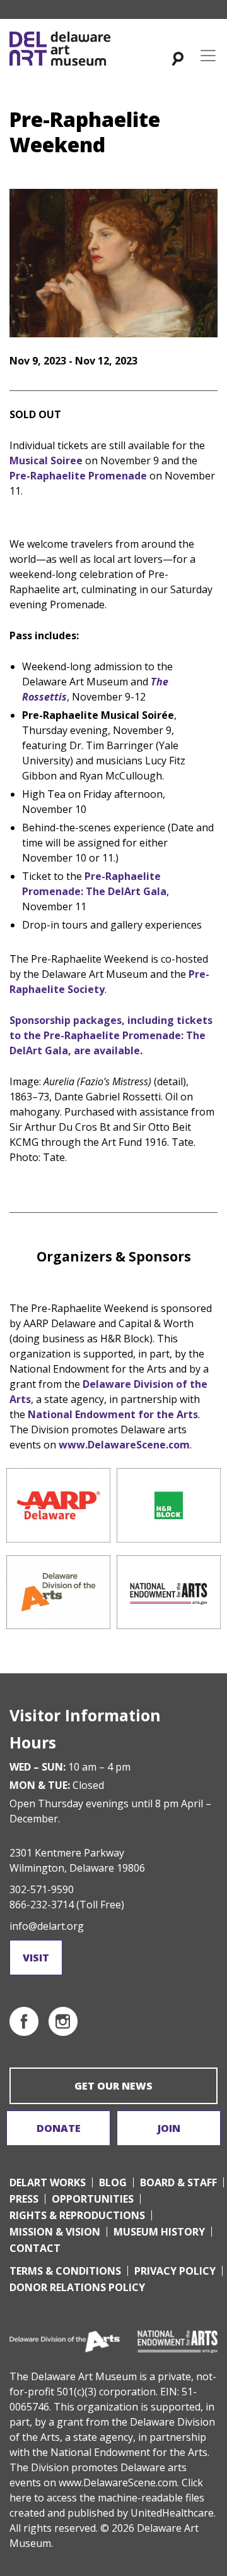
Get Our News (113, 2086)
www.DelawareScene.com (124, 1445)
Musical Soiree (46, 460)
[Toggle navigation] (208, 56)
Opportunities (93, 2199)
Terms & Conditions (65, 2271)
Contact (35, 2248)
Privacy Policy (175, 2271)
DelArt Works (48, 2182)
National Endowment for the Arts (113, 1414)
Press (24, 2199)
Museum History (159, 2232)
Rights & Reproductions (77, 2215)
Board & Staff (178, 2182)
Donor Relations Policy (77, 2287)
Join (169, 2128)
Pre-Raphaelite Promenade (78, 476)
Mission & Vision (55, 2232)
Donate (59, 2128)
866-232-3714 (42, 1905)
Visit (36, 1958)
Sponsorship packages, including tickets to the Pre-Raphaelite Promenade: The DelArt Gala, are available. (111, 1035)
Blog (113, 2182)
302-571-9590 (42, 1889)
